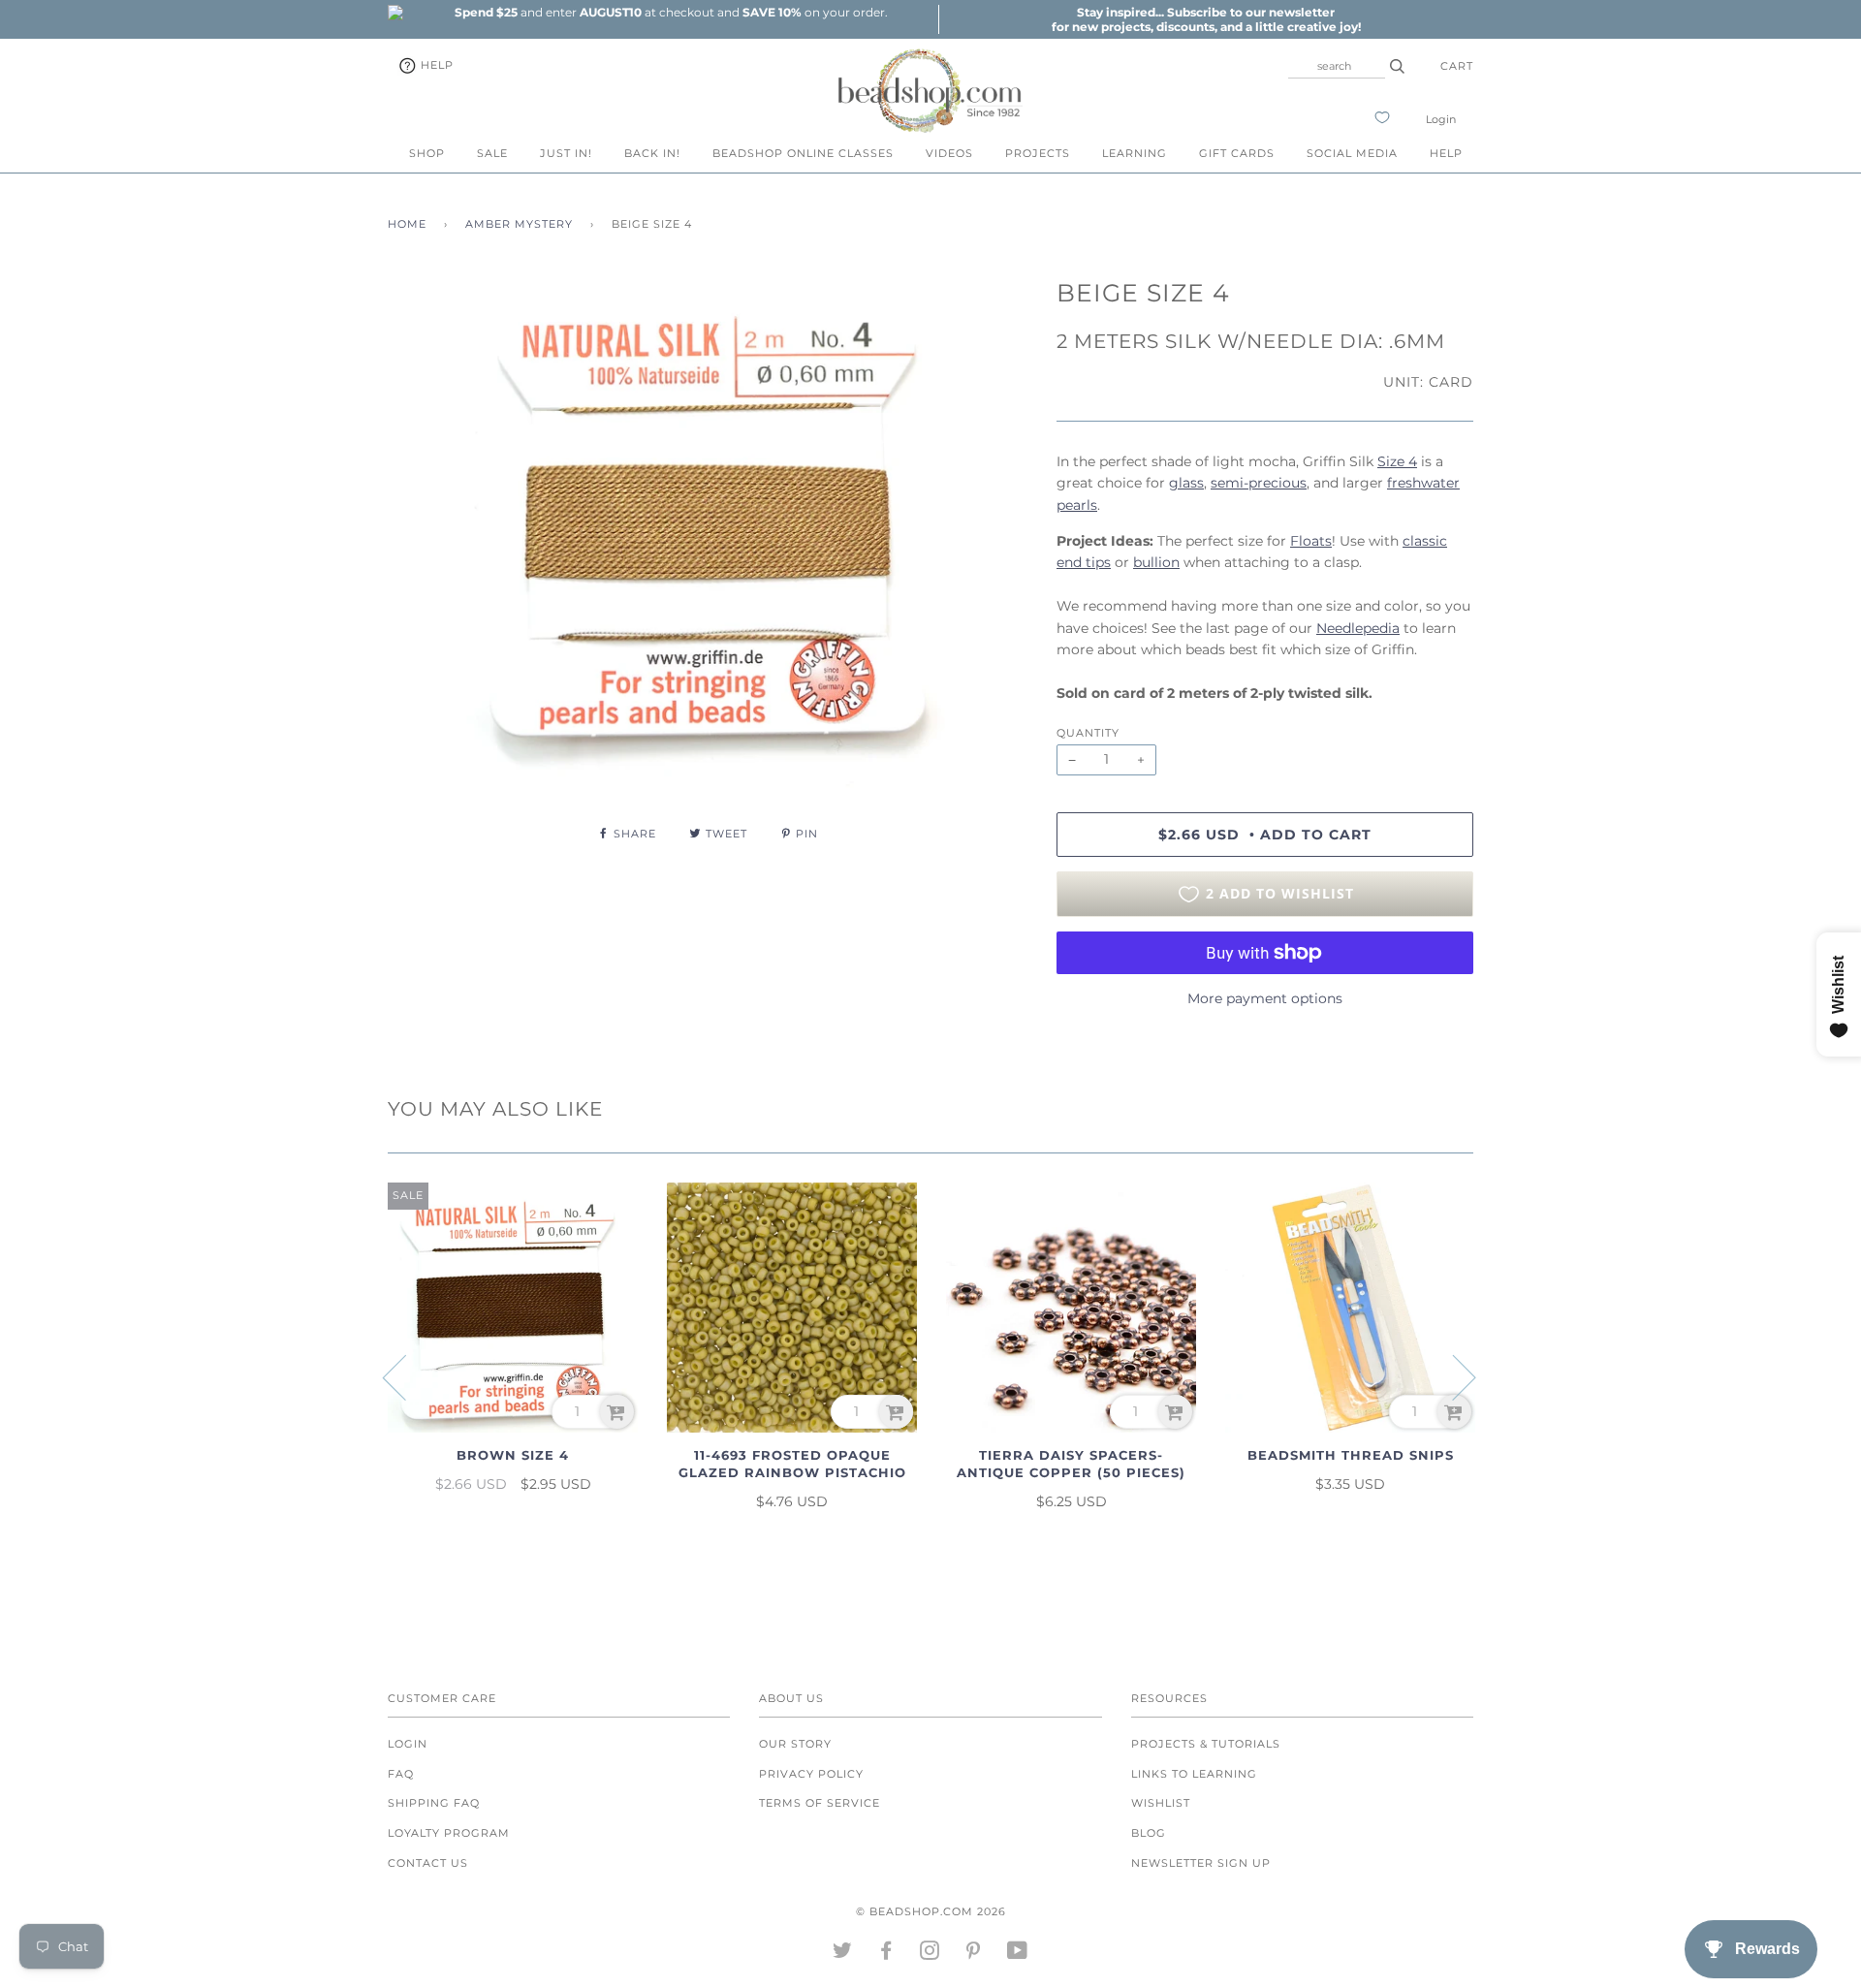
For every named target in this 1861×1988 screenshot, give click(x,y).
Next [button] (1452, 1376)
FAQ (401, 1774)
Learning (1135, 153)
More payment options (1265, 998)
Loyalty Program (449, 1833)
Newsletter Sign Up (1201, 1863)
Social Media (1352, 153)
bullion (1156, 562)
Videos (949, 153)
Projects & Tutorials (1206, 1744)
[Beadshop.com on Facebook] (886, 1954)
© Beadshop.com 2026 (931, 1911)
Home (407, 224)
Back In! (652, 153)
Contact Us (428, 1863)
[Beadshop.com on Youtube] (1018, 1954)
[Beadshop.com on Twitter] (843, 1954)
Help (435, 65)
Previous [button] (406, 1376)
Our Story (795, 1744)
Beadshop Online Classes (803, 153)
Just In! (566, 153)
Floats (1311, 541)
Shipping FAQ (434, 1803)
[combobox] (1337, 66)
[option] (671, 12)
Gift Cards (1237, 153)
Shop (427, 153)
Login (1441, 119)
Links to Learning (1194, 1774)
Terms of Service (820, 1803)
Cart (1457, 66)
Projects (1038, 153)
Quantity (1088, 733)
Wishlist (1161, 1803)
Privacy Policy (811, 1774)
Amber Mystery (519, 224)
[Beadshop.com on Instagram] (930, 1954)
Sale (492, 153)
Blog (1149, 1833)
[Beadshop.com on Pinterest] (974, 1954)
